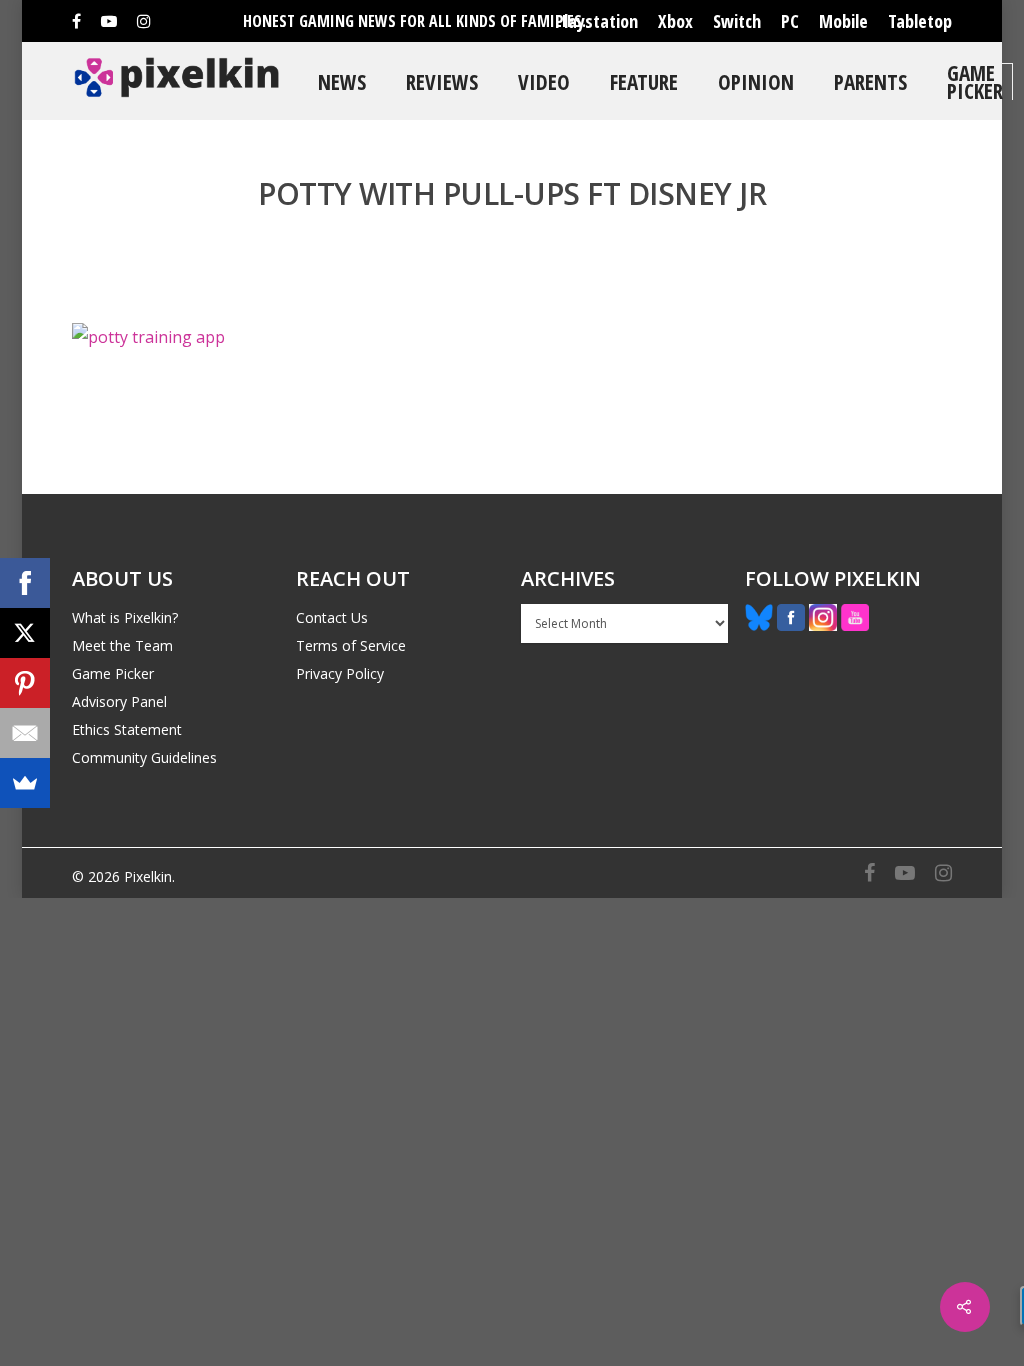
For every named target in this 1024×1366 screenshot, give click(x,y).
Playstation (596, 21)
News (342, 81)
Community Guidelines (144, 757)
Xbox (675, 21)
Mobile (843, 21)
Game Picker (975, 81)
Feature (644, 81)
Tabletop (920, 21)
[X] (25, 633)
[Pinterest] (25, 683)
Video (544, 81)
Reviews (442, 81)
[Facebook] (25, 583)
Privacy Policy (340, 673)
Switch (737, 21)
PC (790, 21)
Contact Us (332, 617)
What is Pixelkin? (125, 617)
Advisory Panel (119, 701)
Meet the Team (122, 645)
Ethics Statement (127, 729)
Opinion (756, 81)
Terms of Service (351, 645)
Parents (870, 81)
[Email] (25, 733)
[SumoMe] (25, 783)
